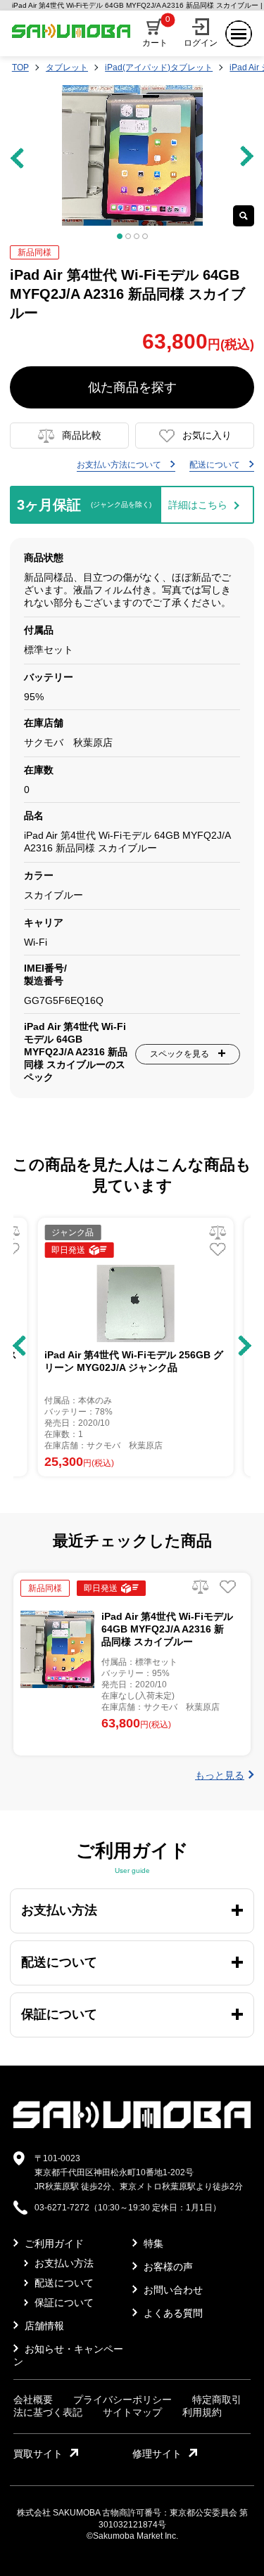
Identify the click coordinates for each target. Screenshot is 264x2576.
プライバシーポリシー (122, 2400)
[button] (19, 1346)
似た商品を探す (132, 387)
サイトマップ (132, 2412)
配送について (216, 465)
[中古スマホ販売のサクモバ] (132, 2125)
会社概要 (33, 2400)
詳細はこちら (198, 505)
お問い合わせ (172, 2290)
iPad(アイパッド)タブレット (159, 67)
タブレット (67, 67)
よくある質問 (172, 2313)
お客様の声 (167, 2267)
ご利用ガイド (53, 2243)
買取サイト (38, 2454)
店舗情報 (43, 2326)
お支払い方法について (120, 465)
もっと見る (220, 1775)
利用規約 (202, 2412)
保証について (63, 2303)
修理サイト (157, 2454)
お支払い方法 (63, 2263)
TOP (20, 67)
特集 (152, 2243)
